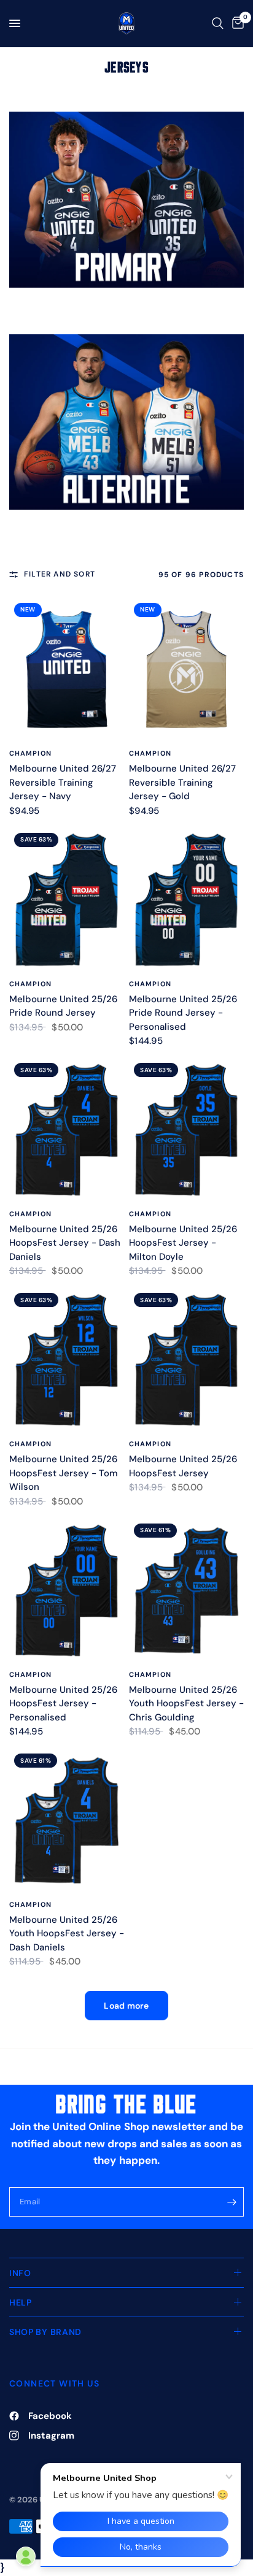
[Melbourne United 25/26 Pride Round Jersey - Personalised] (186, 900)
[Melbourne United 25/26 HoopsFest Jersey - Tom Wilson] (67, 1360)
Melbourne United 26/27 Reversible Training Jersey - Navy (63, 782)
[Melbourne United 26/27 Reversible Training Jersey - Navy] (67, 670)
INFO (20, 2273)
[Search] (218, 23)
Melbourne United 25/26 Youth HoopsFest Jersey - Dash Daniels (67, 1934)
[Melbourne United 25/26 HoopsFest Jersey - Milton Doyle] (186, 1130)
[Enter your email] (232, 2202)
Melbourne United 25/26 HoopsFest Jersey (183, 1466)
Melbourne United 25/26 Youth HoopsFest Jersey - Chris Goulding (186, 1704)
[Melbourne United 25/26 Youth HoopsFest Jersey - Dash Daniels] (67, 1820)
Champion (30, 753)
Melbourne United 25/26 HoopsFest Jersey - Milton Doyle (183, 1243)
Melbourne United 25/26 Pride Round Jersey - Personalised (183, 1013)
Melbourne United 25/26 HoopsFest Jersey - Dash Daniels (65, 1243)
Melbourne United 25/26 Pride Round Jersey (63, 1006)
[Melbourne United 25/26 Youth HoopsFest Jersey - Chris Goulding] (186, 1590)
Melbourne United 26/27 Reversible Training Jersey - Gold (182, 782)
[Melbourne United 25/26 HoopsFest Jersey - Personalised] (67, 1590)
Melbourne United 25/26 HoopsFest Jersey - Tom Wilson (64, 1473)
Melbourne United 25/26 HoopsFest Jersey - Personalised (63, 1704)
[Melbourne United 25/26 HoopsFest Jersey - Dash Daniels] (67, 1130)
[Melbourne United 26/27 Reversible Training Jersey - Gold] (186, 670)
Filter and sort (60, 574)
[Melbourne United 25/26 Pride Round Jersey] (67, 900)
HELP (21, 2302)
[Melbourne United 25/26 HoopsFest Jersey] (186, 1360)
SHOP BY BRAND (45, 2332)
